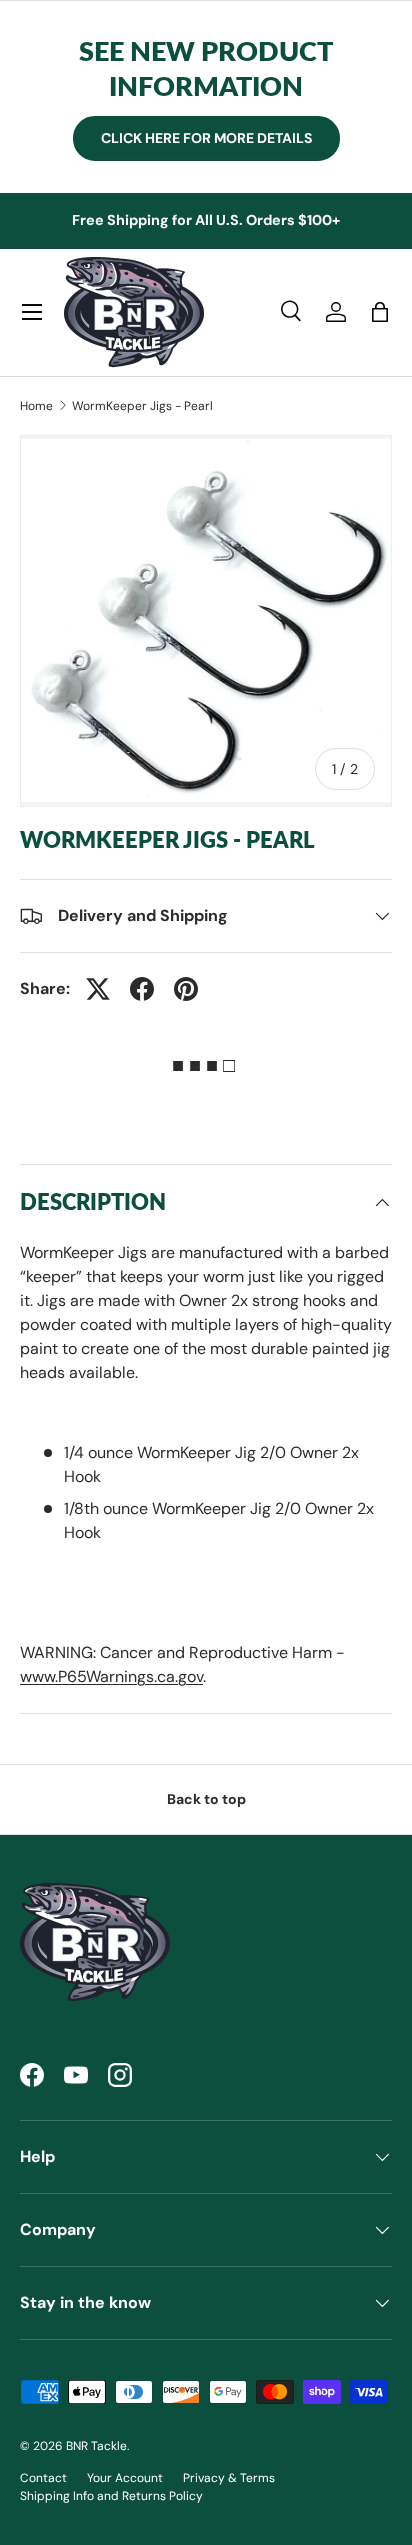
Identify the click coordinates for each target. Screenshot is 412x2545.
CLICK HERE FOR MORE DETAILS (206, 138)
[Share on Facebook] (142, 989)
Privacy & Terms (229, 2478)
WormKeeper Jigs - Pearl (142, 406)
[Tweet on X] (98, 989)
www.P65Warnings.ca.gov (111, 1676)
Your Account (125, 2478)
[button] (380, 312)
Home (36, 406)
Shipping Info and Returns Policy (111, 2496)
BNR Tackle (96, 2446)
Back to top (206, 1799)
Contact (43, 2478)
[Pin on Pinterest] (186, 989)
